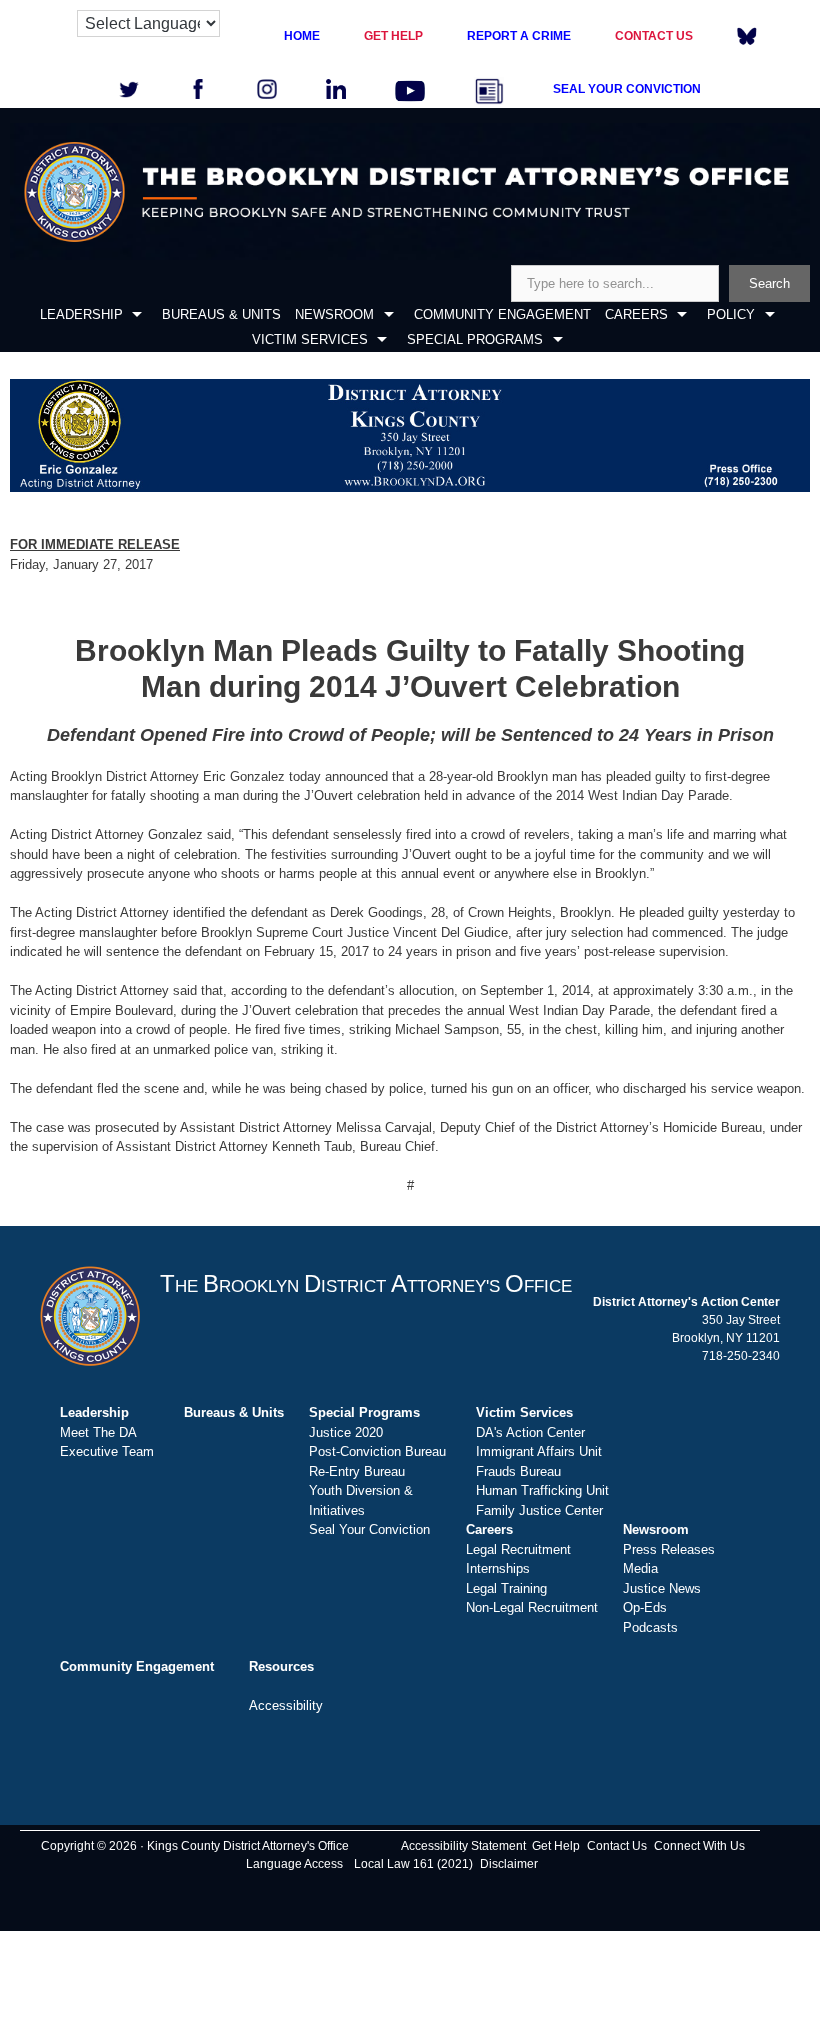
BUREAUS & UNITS (221, 314)
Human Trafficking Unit (542, 1490)
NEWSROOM (334, 314)
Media (640, 1568)
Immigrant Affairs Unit (539, 1451)
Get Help (556, 1846)
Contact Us (617, 1846)
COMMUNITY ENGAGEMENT (502, 314)
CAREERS (636, 314)
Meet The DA (98, 1432)
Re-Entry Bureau (357, 1471)
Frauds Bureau (518, 1471)
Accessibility (286, 1705)
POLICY (731, 314)
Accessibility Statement (463, 1846)
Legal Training (506, 1588)
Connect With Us (699, 1846)
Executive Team (107, 1451)
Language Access (294, 1864)
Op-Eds (645, 1607)
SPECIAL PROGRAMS (475, 339)
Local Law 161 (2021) (413, 1864)
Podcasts (650, 1627)
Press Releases (669, 1549)
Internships (498, 1568)
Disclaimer (509, 1864)
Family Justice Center (539, 1510)
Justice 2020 (346, 1432)
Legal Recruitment (518, 1549)
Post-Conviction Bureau (377, 1451)
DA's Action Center (530, 1432)
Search (769, 283)
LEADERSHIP (81, 314)
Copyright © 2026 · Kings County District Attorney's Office (195, 1846)
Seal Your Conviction (369, 1529)
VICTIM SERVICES (310, 339)
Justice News (662, 1588)
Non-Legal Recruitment (532, 1607)
